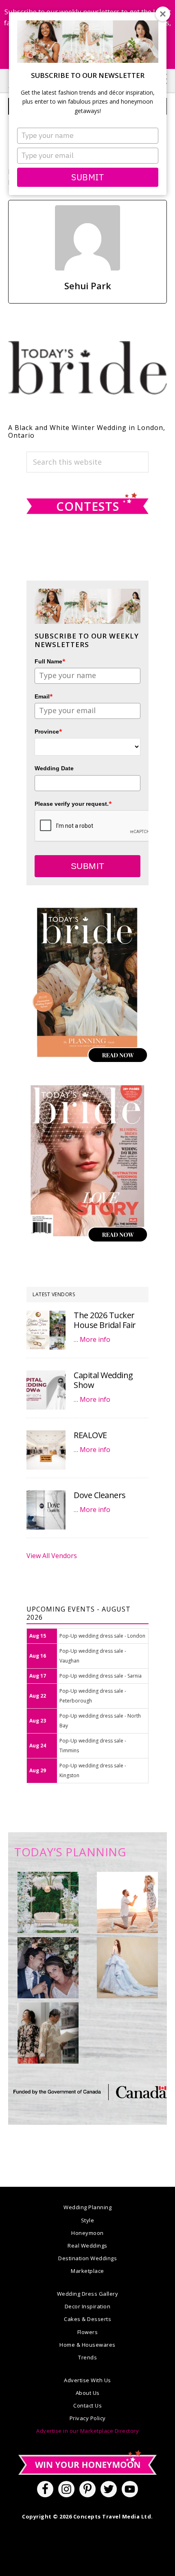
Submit (87, 177)
